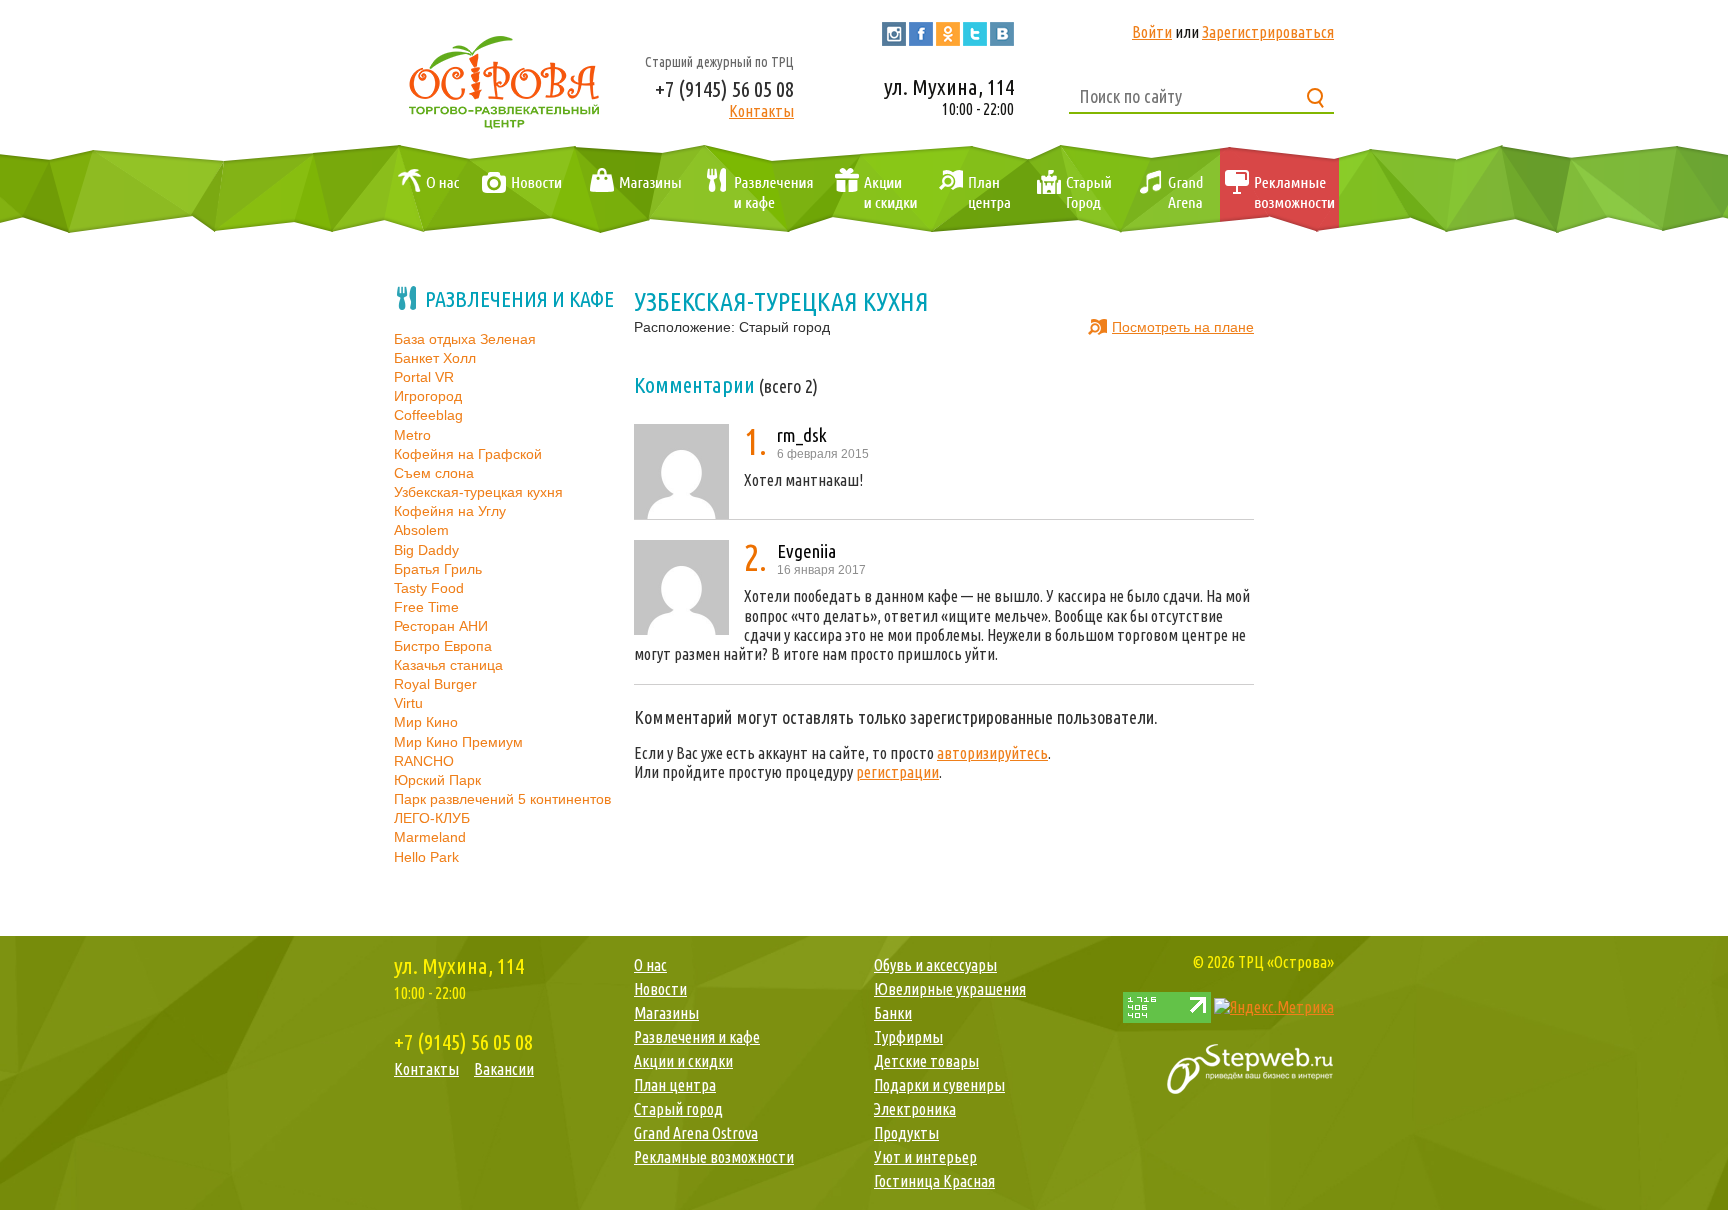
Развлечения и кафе (756, 190)
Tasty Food (429, 588)
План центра (971, 190)
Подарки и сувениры (939, 1085)
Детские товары (926, 1061)
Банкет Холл (435, 358)
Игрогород (428, 396)
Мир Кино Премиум (458, 742)
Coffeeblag (428, 415)
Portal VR (424, 377)
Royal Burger (435, 684)
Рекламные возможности (1279, 190)
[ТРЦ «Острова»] (504, 79)
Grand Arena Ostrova (1169, 190)
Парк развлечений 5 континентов (502, 799)
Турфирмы (908, 1037)
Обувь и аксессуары (935, 965)
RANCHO (424, 761)
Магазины (631, 190)
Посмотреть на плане (1183, 327)
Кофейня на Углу (450, 511)
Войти (1152, 32)
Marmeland (430, 837)
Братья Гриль (438, 569)
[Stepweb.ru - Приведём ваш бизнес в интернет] (1250, 1067)
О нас (424, 190)
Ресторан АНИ (441, 626)
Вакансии (504, 1069)
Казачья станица (448, 665)
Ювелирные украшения (950, 989)
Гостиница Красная (934, 1181)
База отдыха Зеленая (465, 339)
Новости (518, 190)
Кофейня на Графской (468, 454)
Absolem (421, 530)
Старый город (1072, 190)
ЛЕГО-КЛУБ (432, 818)
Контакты (761, 111)
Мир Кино (426, 722)
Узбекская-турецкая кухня (478, 492)
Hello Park (426, 857)
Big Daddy (426, 550)
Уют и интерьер (925, 1157)
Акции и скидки (871, 190)
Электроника (915, 1109)
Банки (893, 1013)
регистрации (897, 772)
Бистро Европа (443, 646)
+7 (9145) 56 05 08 (724, 88)
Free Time (426, 607)
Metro (412, 435)
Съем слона (434, 473)
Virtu (408, 703)
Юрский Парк (437, 780)
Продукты (906, 1133)
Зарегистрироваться (1268, 32)
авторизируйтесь (992, 753)
